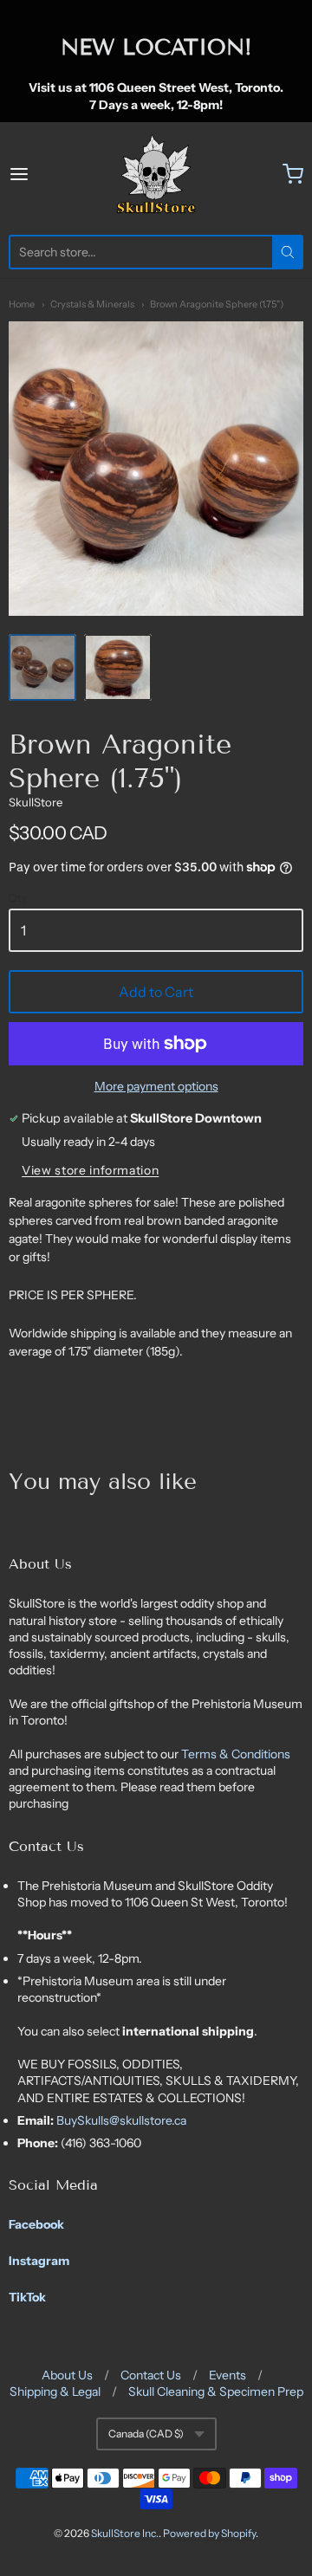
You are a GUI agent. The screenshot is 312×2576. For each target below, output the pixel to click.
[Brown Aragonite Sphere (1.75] (42, 668)
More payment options (156, 1086)
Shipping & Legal (55, 2392)
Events (227, 2375)
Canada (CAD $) (146, 2434)
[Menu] (38, 174)
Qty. (19, 898)
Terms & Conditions (236, 1754)
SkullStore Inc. (125, 2533)
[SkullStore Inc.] (156, 174)
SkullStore (36, 802)
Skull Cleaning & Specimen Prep (216, 2392)
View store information (90, 1171)
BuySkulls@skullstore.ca (121, 2120)
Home (22, 304)
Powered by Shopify (209, 2533)
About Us (67, 2375)
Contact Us (151, 2375)
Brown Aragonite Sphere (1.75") (217, 304)
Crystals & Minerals (92, 304)
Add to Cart (156, 992)
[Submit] (288, 252)
